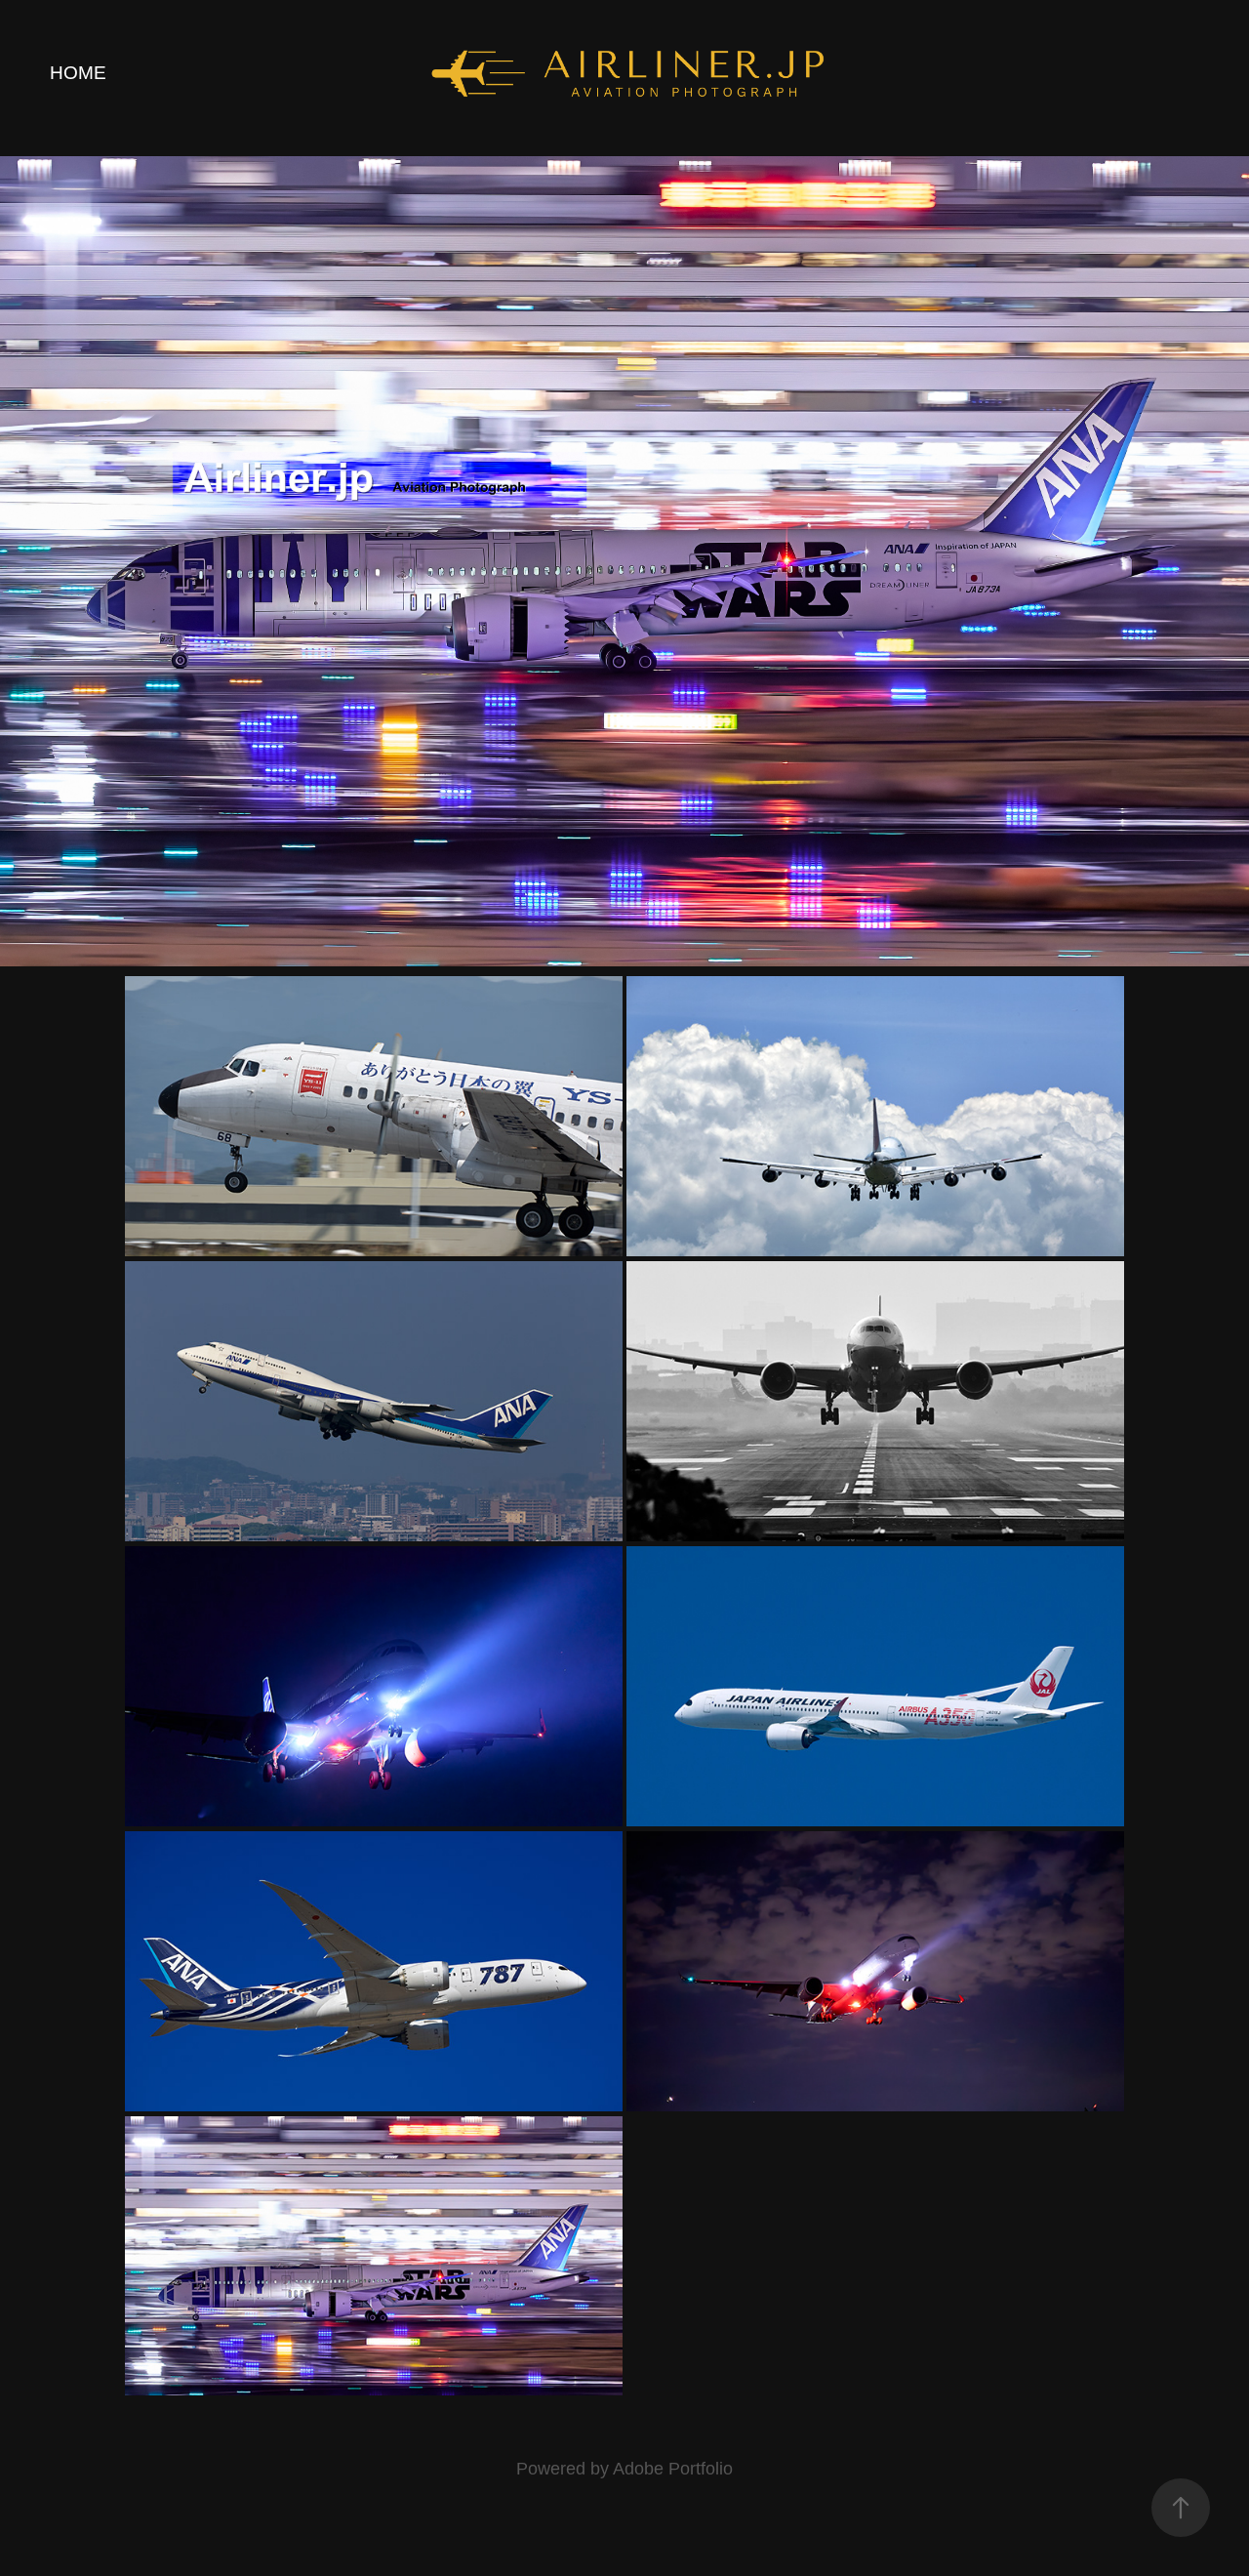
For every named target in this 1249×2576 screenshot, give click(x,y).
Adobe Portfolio (673, 2469)
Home (78, 73)
